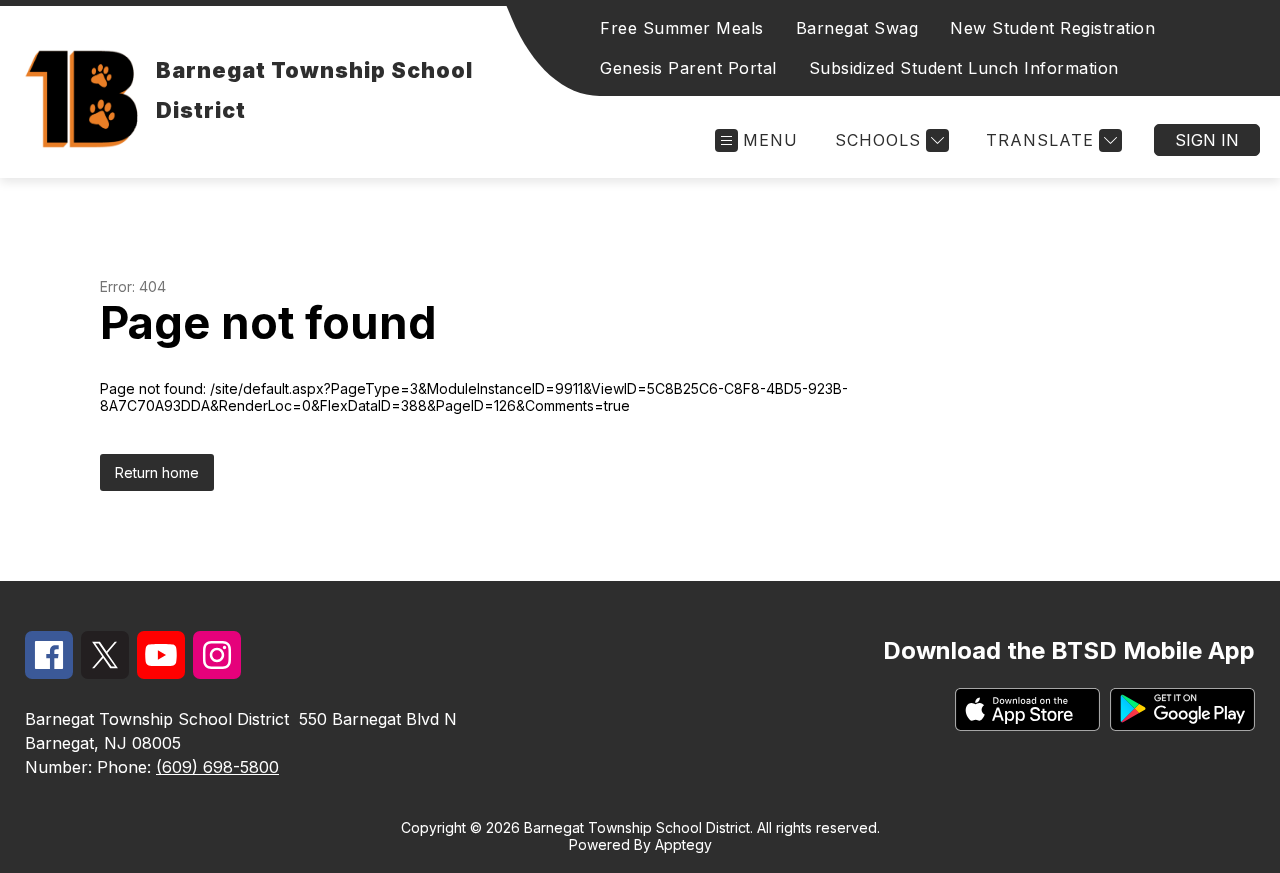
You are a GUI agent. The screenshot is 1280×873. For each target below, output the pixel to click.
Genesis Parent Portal (688, 68)
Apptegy (683, 844)
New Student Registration (1052, 28)
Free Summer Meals (682, 28)
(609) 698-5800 (217, 767)
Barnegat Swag (857, 28)
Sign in (1207, 140)
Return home (157, 472)
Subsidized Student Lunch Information (964, 68)
